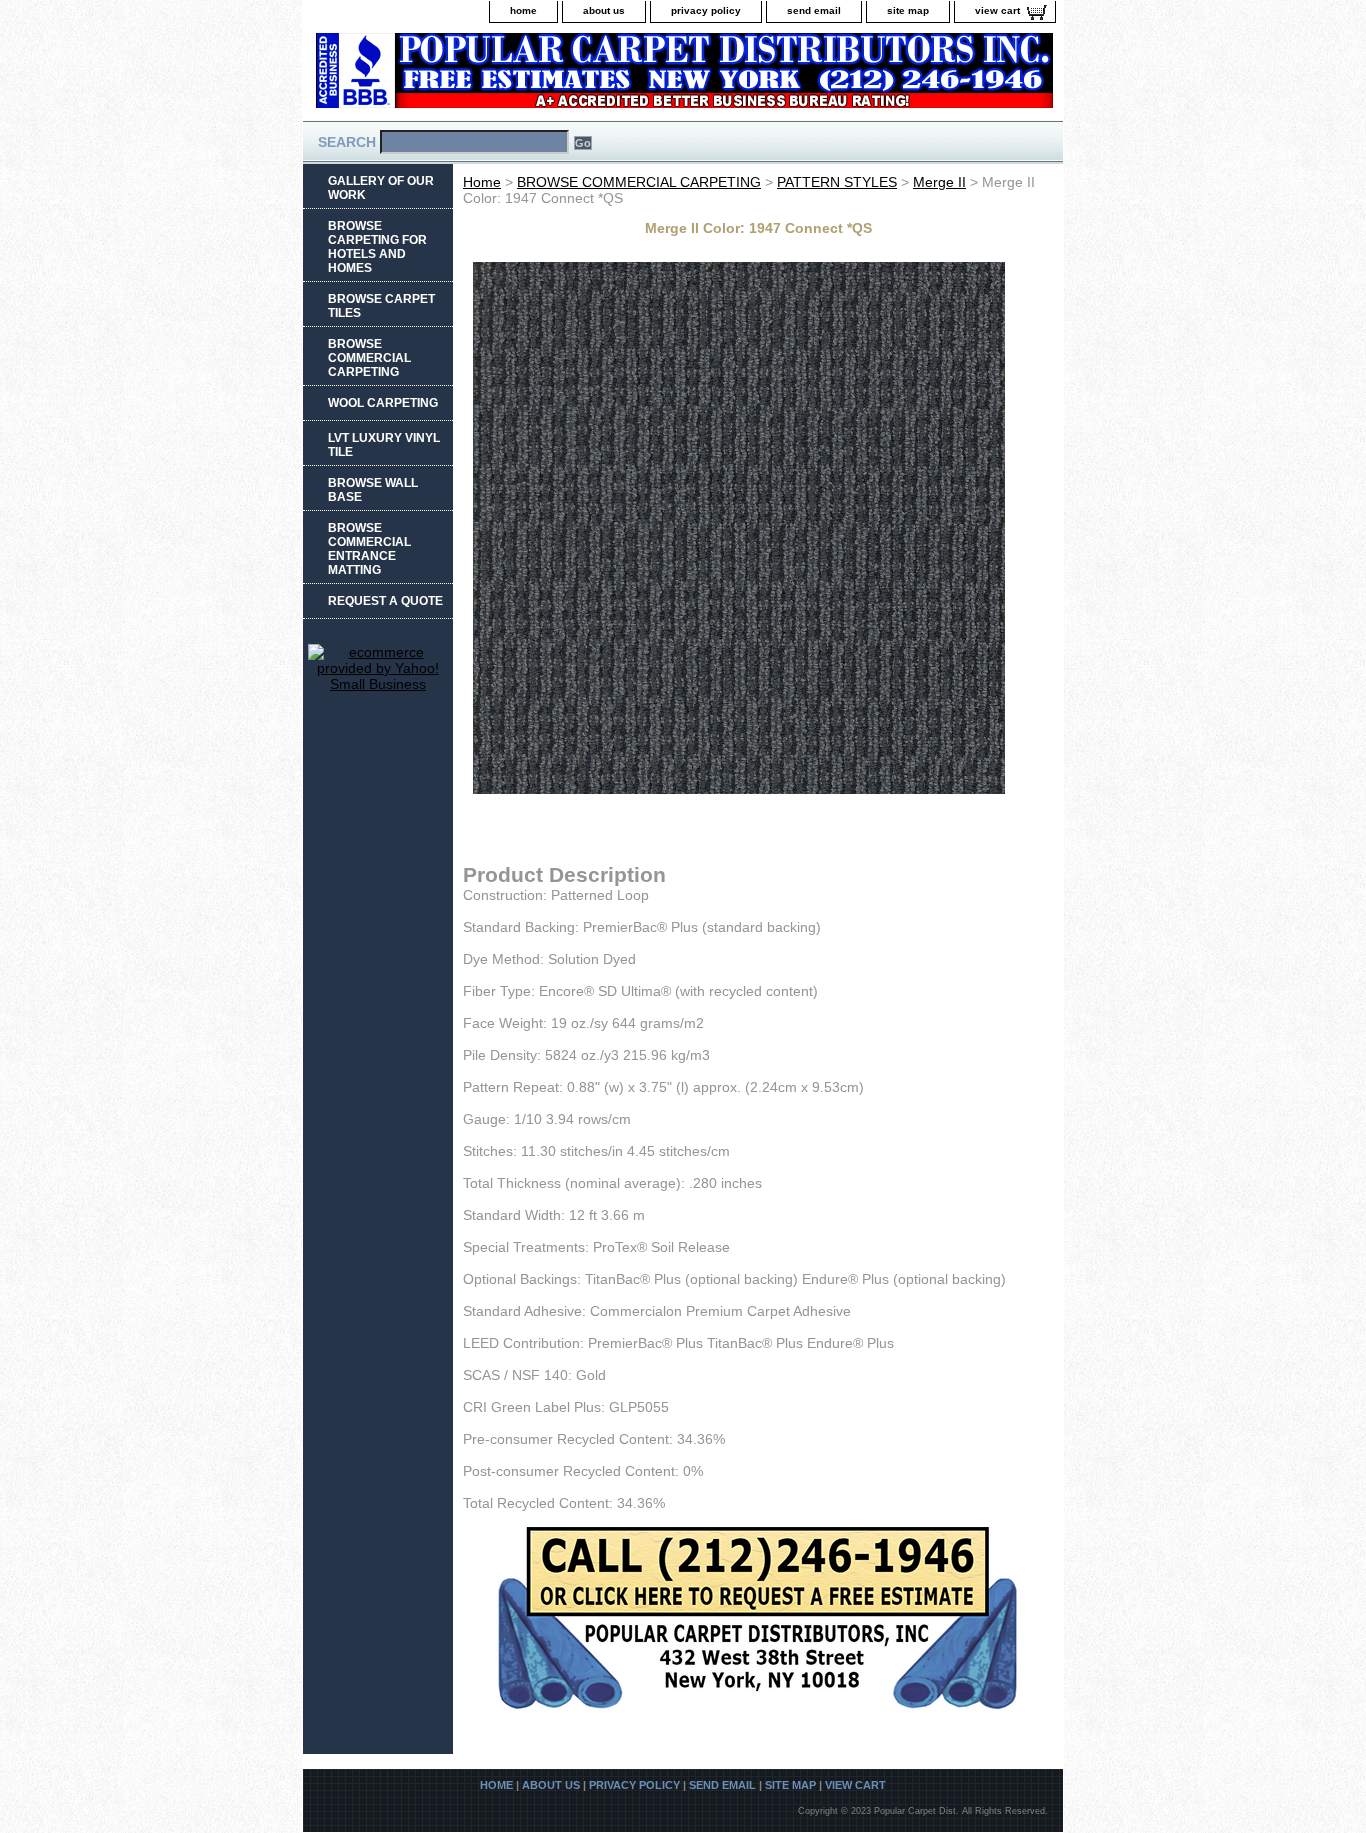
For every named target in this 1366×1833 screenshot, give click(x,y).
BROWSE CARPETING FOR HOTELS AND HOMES (377, 247)
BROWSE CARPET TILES (381, 306)
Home (482, 182)
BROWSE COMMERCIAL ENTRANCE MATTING (369, 549)
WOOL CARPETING (383, 403)
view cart (997, 10)
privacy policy (706, 10)
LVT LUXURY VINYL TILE (384, 445)
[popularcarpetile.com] (553, 76)
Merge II (939, 182)
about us (604, 10)
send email (814, 10)
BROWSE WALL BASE (373, 490)
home (523, 10)
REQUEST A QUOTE (385, 601)
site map (908, 10)
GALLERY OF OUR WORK (381, 188)
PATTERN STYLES (837, 182)
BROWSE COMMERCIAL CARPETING (639, 182)
